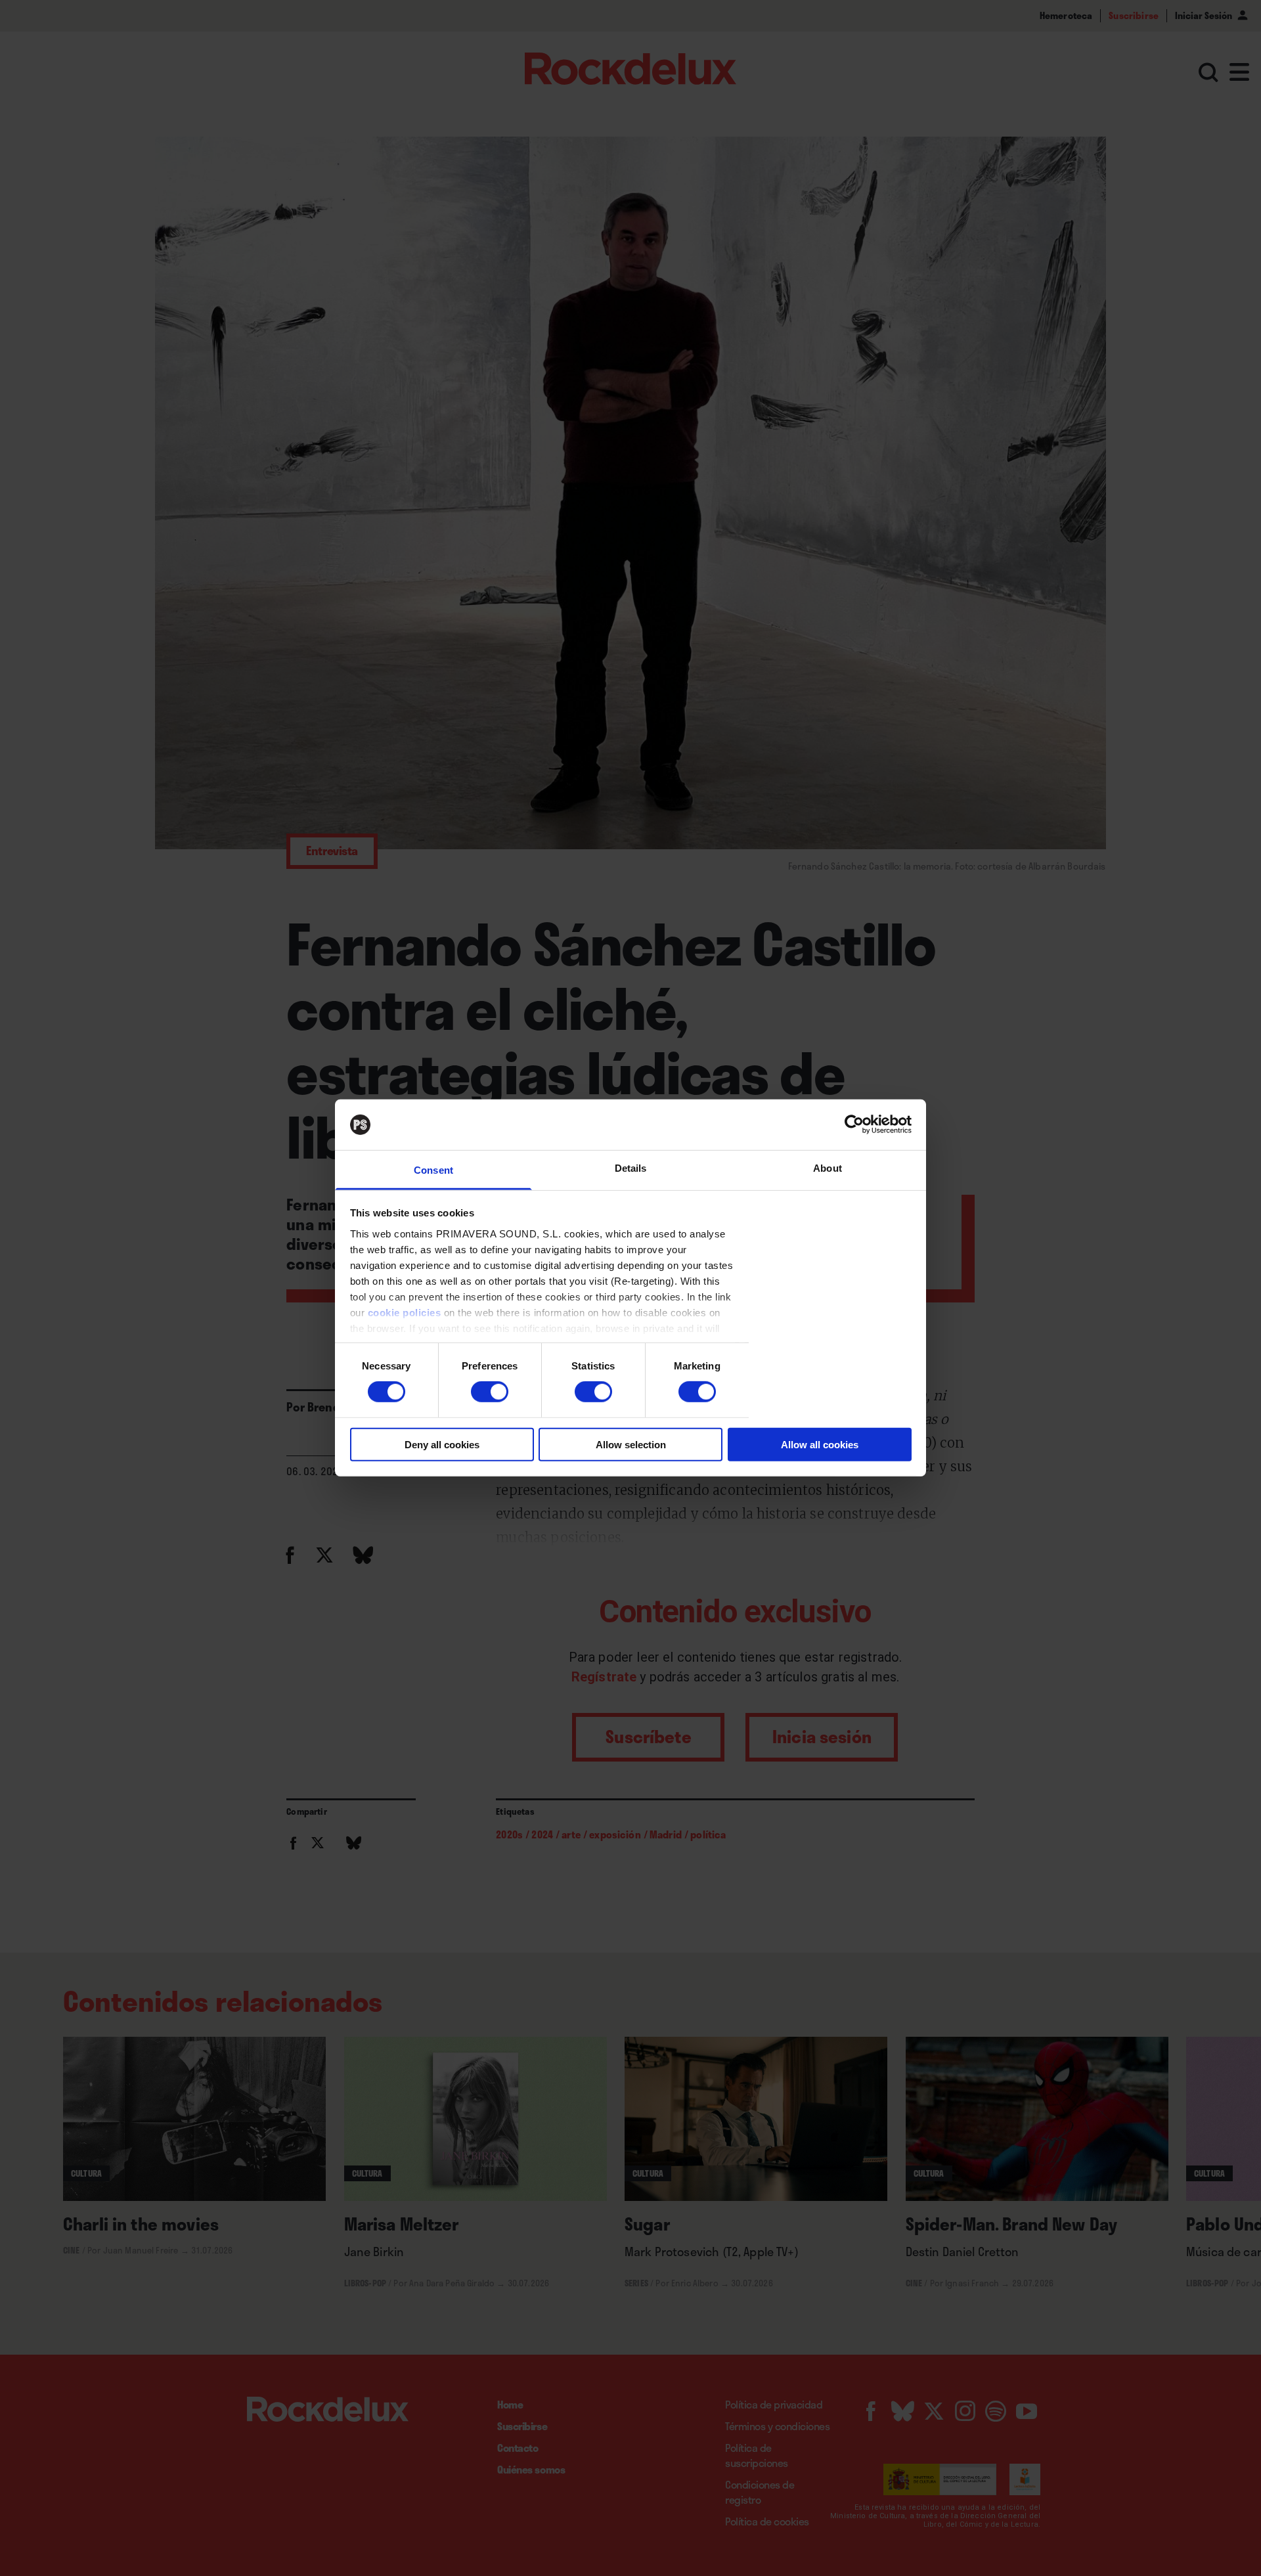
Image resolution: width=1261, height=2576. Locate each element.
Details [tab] (631, 1168)
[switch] (490, 1392)
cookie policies (405, 1313)
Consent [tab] (433, 1170)
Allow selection (631, 1444)
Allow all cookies (820, 1444)
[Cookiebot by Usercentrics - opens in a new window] (854, 1124)
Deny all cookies (442, 1444)
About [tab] (828, 1168)
